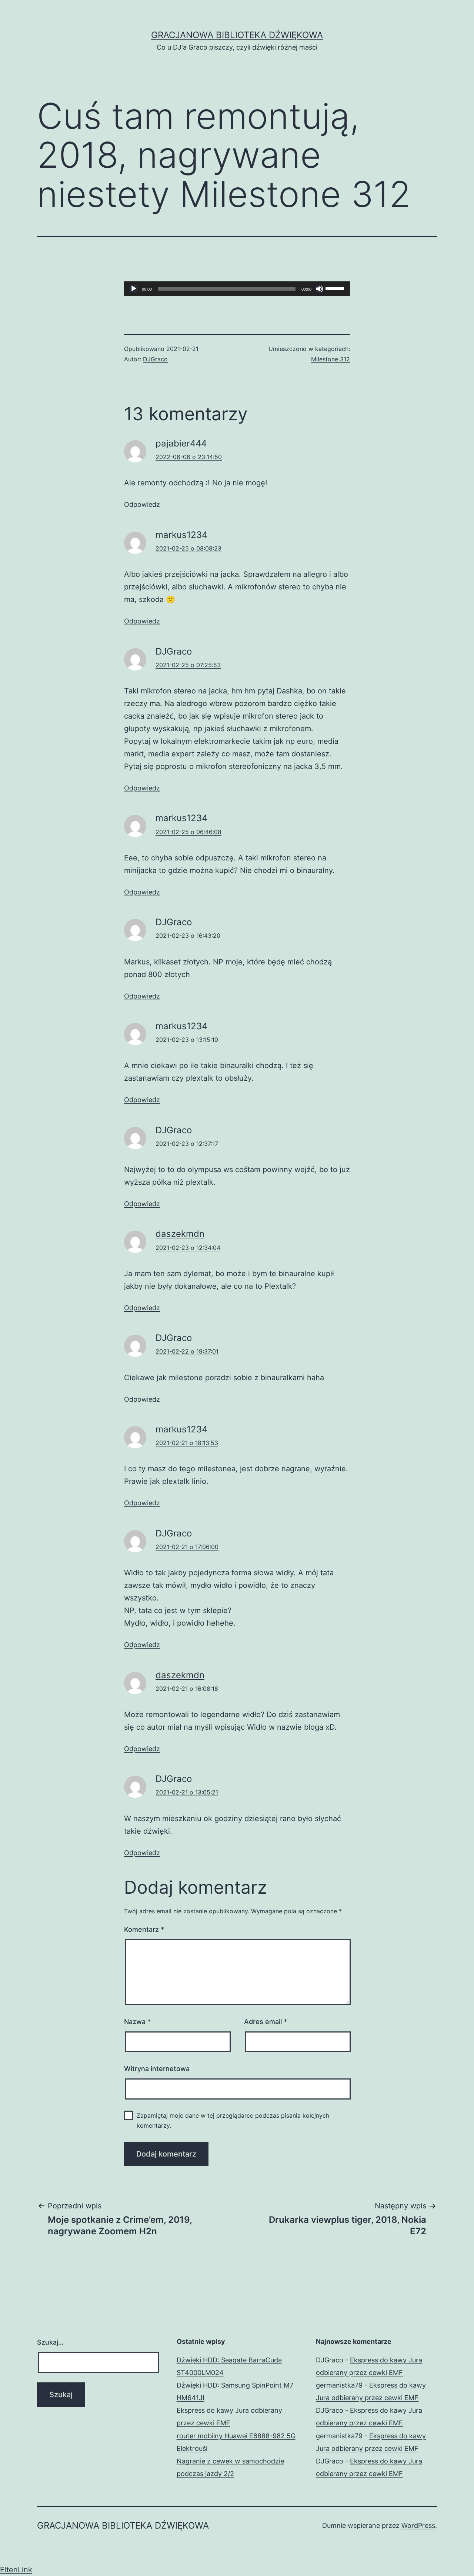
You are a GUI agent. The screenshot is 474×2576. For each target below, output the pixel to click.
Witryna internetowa (157, 2069)
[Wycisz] (320, 289)
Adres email (266, 2022)
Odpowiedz (142, 504)
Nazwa (137, 2022)
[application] (237, 289)
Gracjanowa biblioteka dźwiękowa (237, 35)
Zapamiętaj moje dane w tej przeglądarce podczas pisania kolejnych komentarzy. (233, 2120)
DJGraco (155, 359)
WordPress (418, 2525)
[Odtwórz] (134, 289)
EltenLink (16, 2570)
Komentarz (144, 1929)
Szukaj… (50, 2342)
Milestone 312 (331, 359)
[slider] (336, 288)
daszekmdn (180, 1234)
